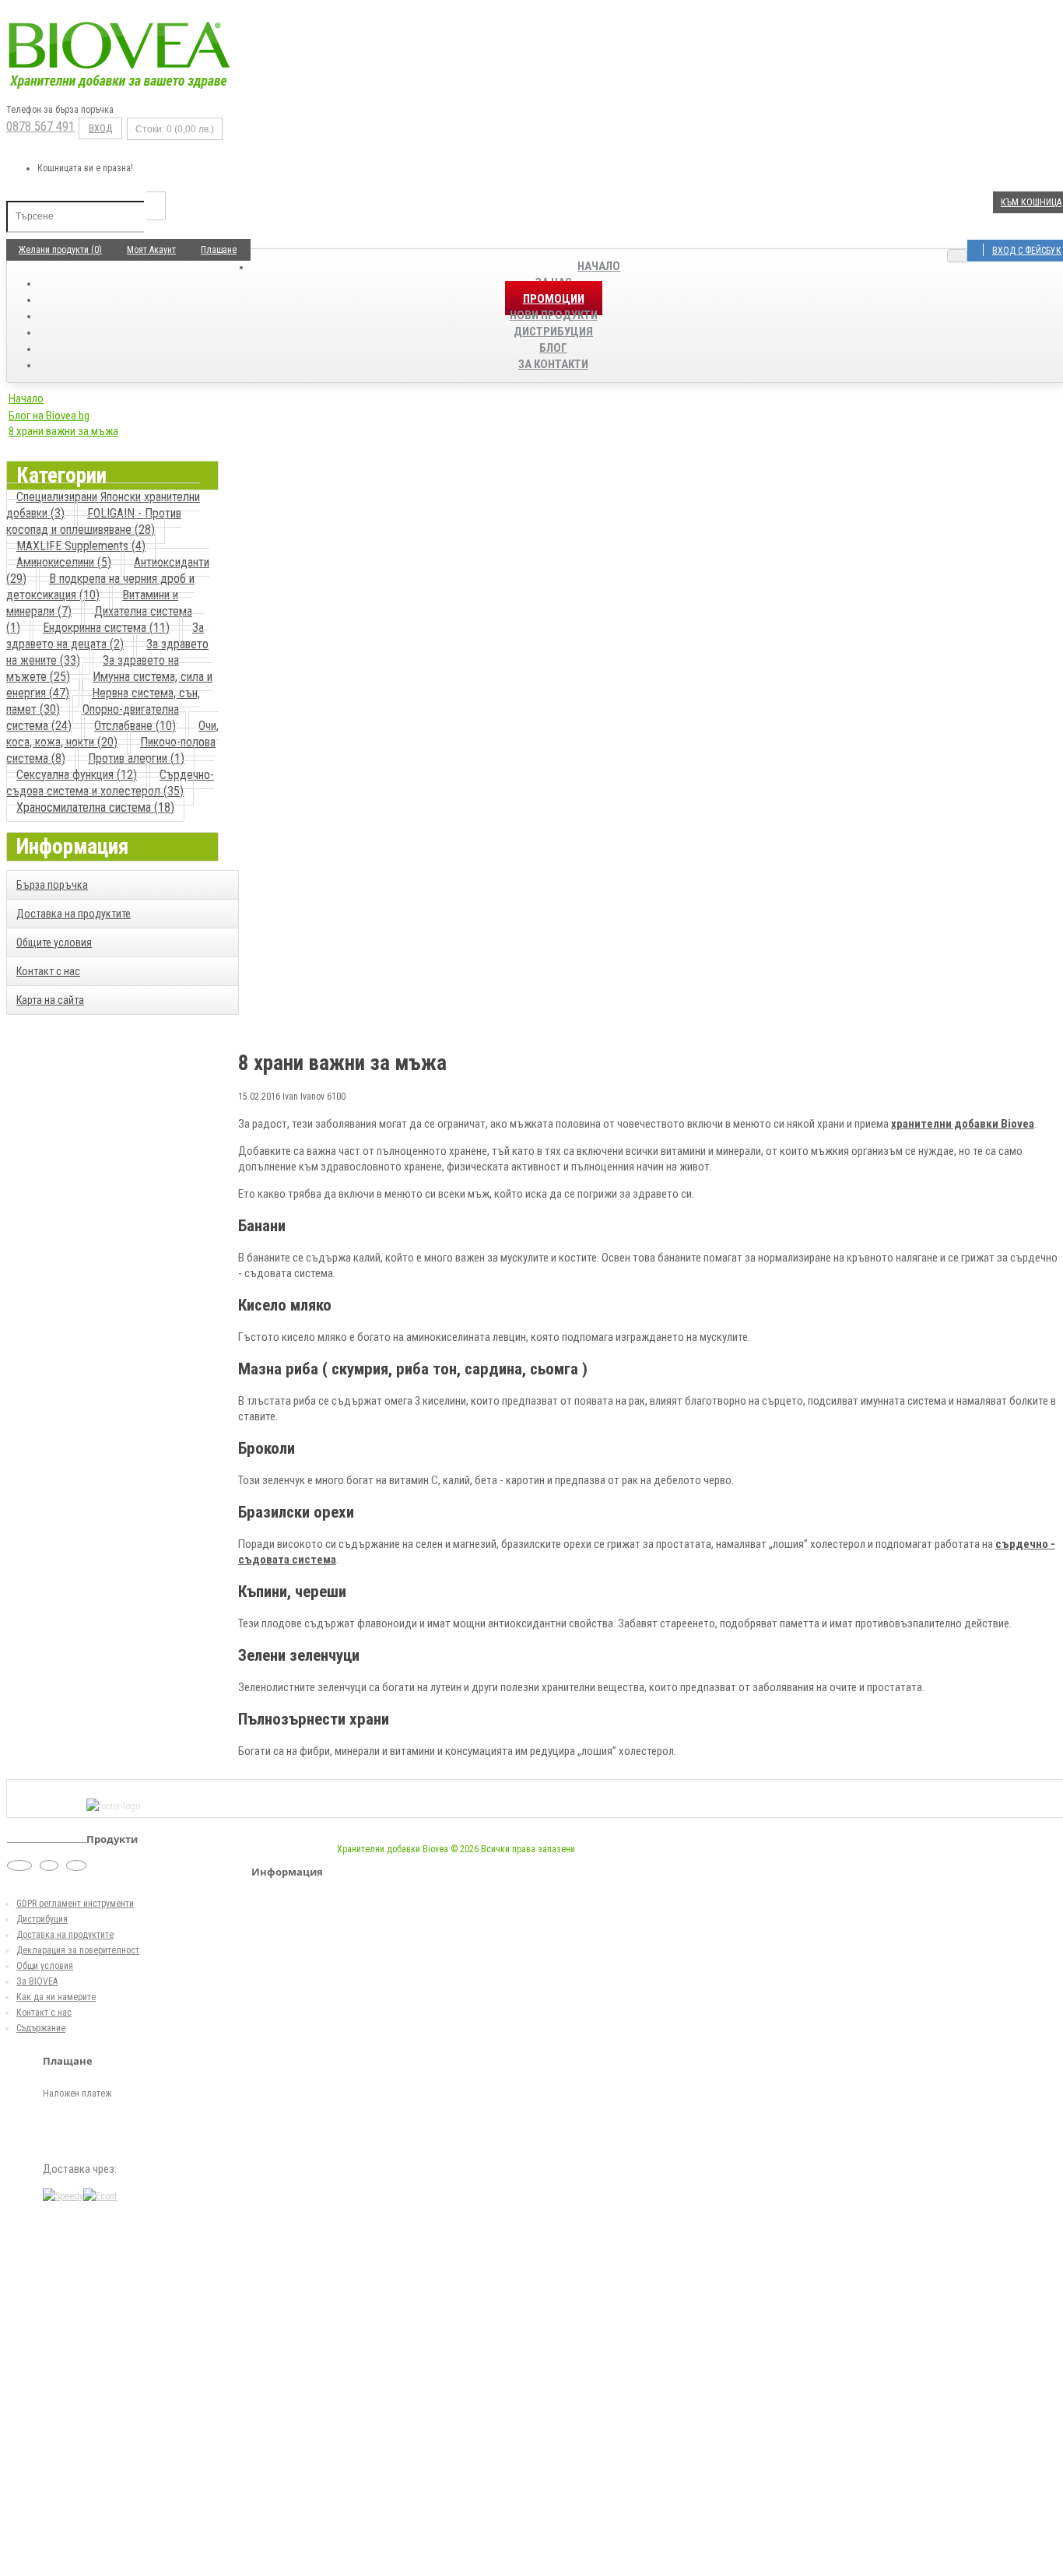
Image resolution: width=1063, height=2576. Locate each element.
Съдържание (41, 2028)
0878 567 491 (40, 126)
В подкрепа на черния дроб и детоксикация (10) (100, 587)
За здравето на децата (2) (105, 636)
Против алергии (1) (136, 758)
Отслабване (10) (135, 726)
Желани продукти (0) (60, 250)
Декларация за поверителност (78, 1950)
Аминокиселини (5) (64, 562)
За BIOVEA (37, 1981)
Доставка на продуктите (74, 914)
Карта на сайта (50, 1000)
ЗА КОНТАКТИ (553, 364)
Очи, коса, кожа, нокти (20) (112, 734)
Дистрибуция (42, 1919)
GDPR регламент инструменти (75, 1904)
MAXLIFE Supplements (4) (81, 546)
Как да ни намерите (56, 1997)
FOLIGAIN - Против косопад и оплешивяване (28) (94, 521)
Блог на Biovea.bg (49, 416)
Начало (599, 266)
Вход (100, 128)
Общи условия (45, 1966)
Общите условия (54, 942)
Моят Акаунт (151, 250)
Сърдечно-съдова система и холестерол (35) (110, 783)
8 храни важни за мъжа (63, 431)
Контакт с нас (48, 971)
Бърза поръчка (52, 885)
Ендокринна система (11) (106, 628)
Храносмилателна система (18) (95, 807)
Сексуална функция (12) (77, 775)
